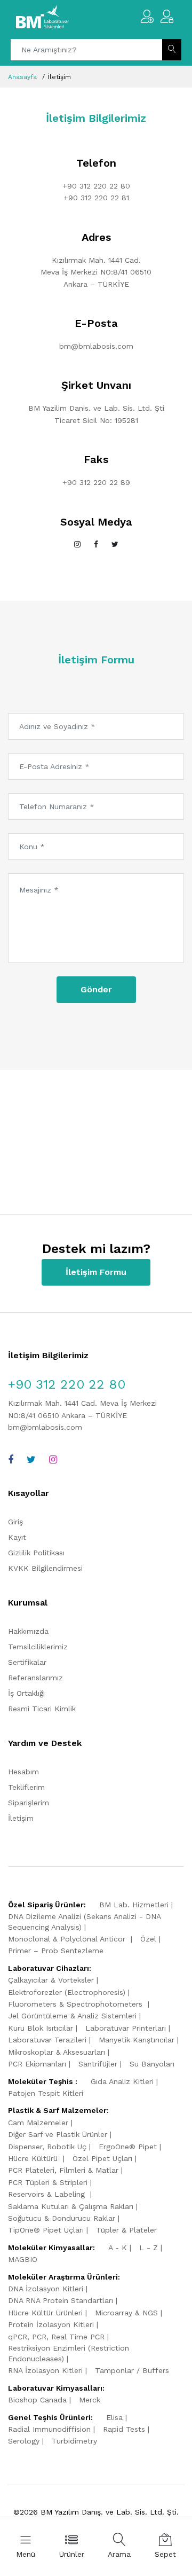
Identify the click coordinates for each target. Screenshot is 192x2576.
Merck (90, 2400)
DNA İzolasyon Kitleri (46, 2289)
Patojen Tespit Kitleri (46, 2093)
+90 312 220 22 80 (96, 186)
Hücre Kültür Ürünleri (45, 2313)
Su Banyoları (152, 2064)
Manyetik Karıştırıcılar (137, 2040)
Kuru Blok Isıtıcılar (41, 2028)
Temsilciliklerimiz (38, 1647)
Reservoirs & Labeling (48, 2194)
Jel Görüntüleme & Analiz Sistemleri (72, 2016)
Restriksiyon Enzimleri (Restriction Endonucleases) (69, 2353)
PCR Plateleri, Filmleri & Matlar (63, 2170)
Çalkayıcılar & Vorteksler (51, 1980)
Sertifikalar (27, 1662)
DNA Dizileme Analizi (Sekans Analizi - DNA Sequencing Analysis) (84, 1922)
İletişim (21, 1818)
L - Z (149, 2248)
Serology (24, 2441)
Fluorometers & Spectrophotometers (77, 2004)
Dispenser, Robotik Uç (47, 2147)
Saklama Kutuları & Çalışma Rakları (71, 2206)
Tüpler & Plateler (126, 2230)
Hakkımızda (28, 1631)
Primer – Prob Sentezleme (56, 1951)
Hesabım (23, 1772)
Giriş (15, 1522)
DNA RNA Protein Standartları (61, 2300)
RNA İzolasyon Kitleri (45, 2370)
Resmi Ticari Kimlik (42, 1709)
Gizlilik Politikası (36, 1553)
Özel (148, 1939)
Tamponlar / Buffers (132, 2370)
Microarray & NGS (126, 2313)
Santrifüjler (98, 2064)
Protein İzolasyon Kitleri (51, 2324)
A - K (118, 2248)
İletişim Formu (96, 1272)
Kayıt (17, 1537)
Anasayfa (22, 77)
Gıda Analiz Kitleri (122, 2081)
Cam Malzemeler (38, 2123)
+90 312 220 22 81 (96, 198)
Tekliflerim (26, 1787)
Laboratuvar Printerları (126, 2028)
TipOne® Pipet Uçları (46, 2230)
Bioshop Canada (37, 2400)
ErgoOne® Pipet (128, 2147)
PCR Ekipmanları (37, 2064)
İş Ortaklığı (26, 1693)
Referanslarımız (35, 1678)
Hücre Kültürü (34, 2158)
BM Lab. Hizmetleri (134, 1905)
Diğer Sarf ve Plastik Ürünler (58, 2134)
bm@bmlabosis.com (96, 346)
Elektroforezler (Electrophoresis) (67, 1992)
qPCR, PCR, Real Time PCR (56, 2337)
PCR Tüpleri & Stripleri (48, 2182)
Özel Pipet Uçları (102, 2158)
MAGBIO (23, 2259)
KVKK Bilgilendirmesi (45, 1568)
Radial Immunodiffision (49, 2429)
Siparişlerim (29, 1803)
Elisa (114, 2417)
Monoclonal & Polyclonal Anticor (68, 1939)
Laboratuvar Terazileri (47, 2040)
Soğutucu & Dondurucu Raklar (62, 2218)
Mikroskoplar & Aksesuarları (57, 2052)
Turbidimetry (74, 2441)
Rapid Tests (124, 2429)
